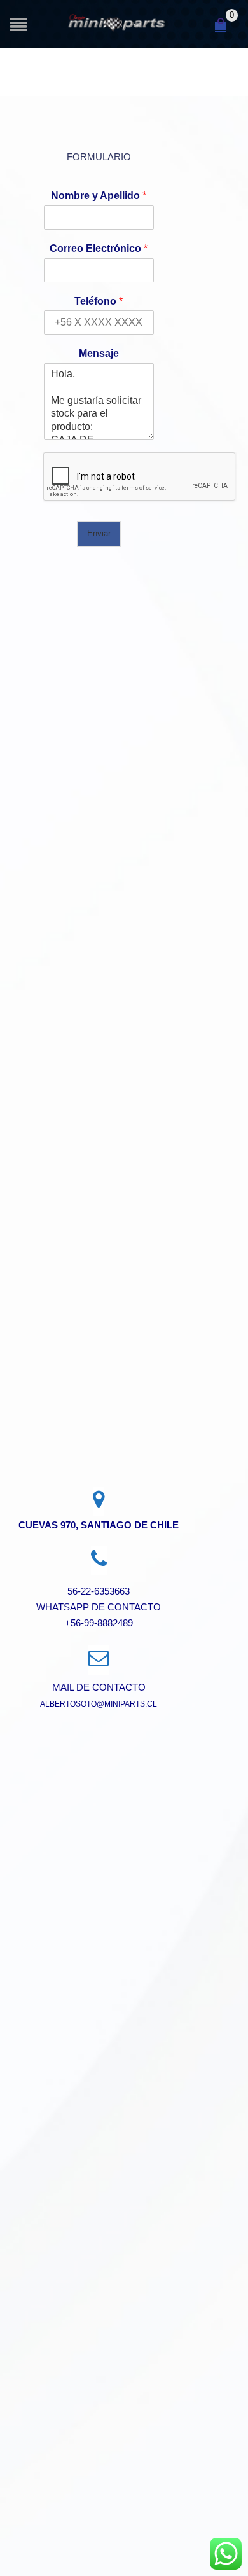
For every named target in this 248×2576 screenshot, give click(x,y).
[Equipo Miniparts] (226, 2554)
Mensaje (99, 353)
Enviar (99, 533)
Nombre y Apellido (99, 196)
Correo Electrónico (99, 248)
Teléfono (99, 301)
